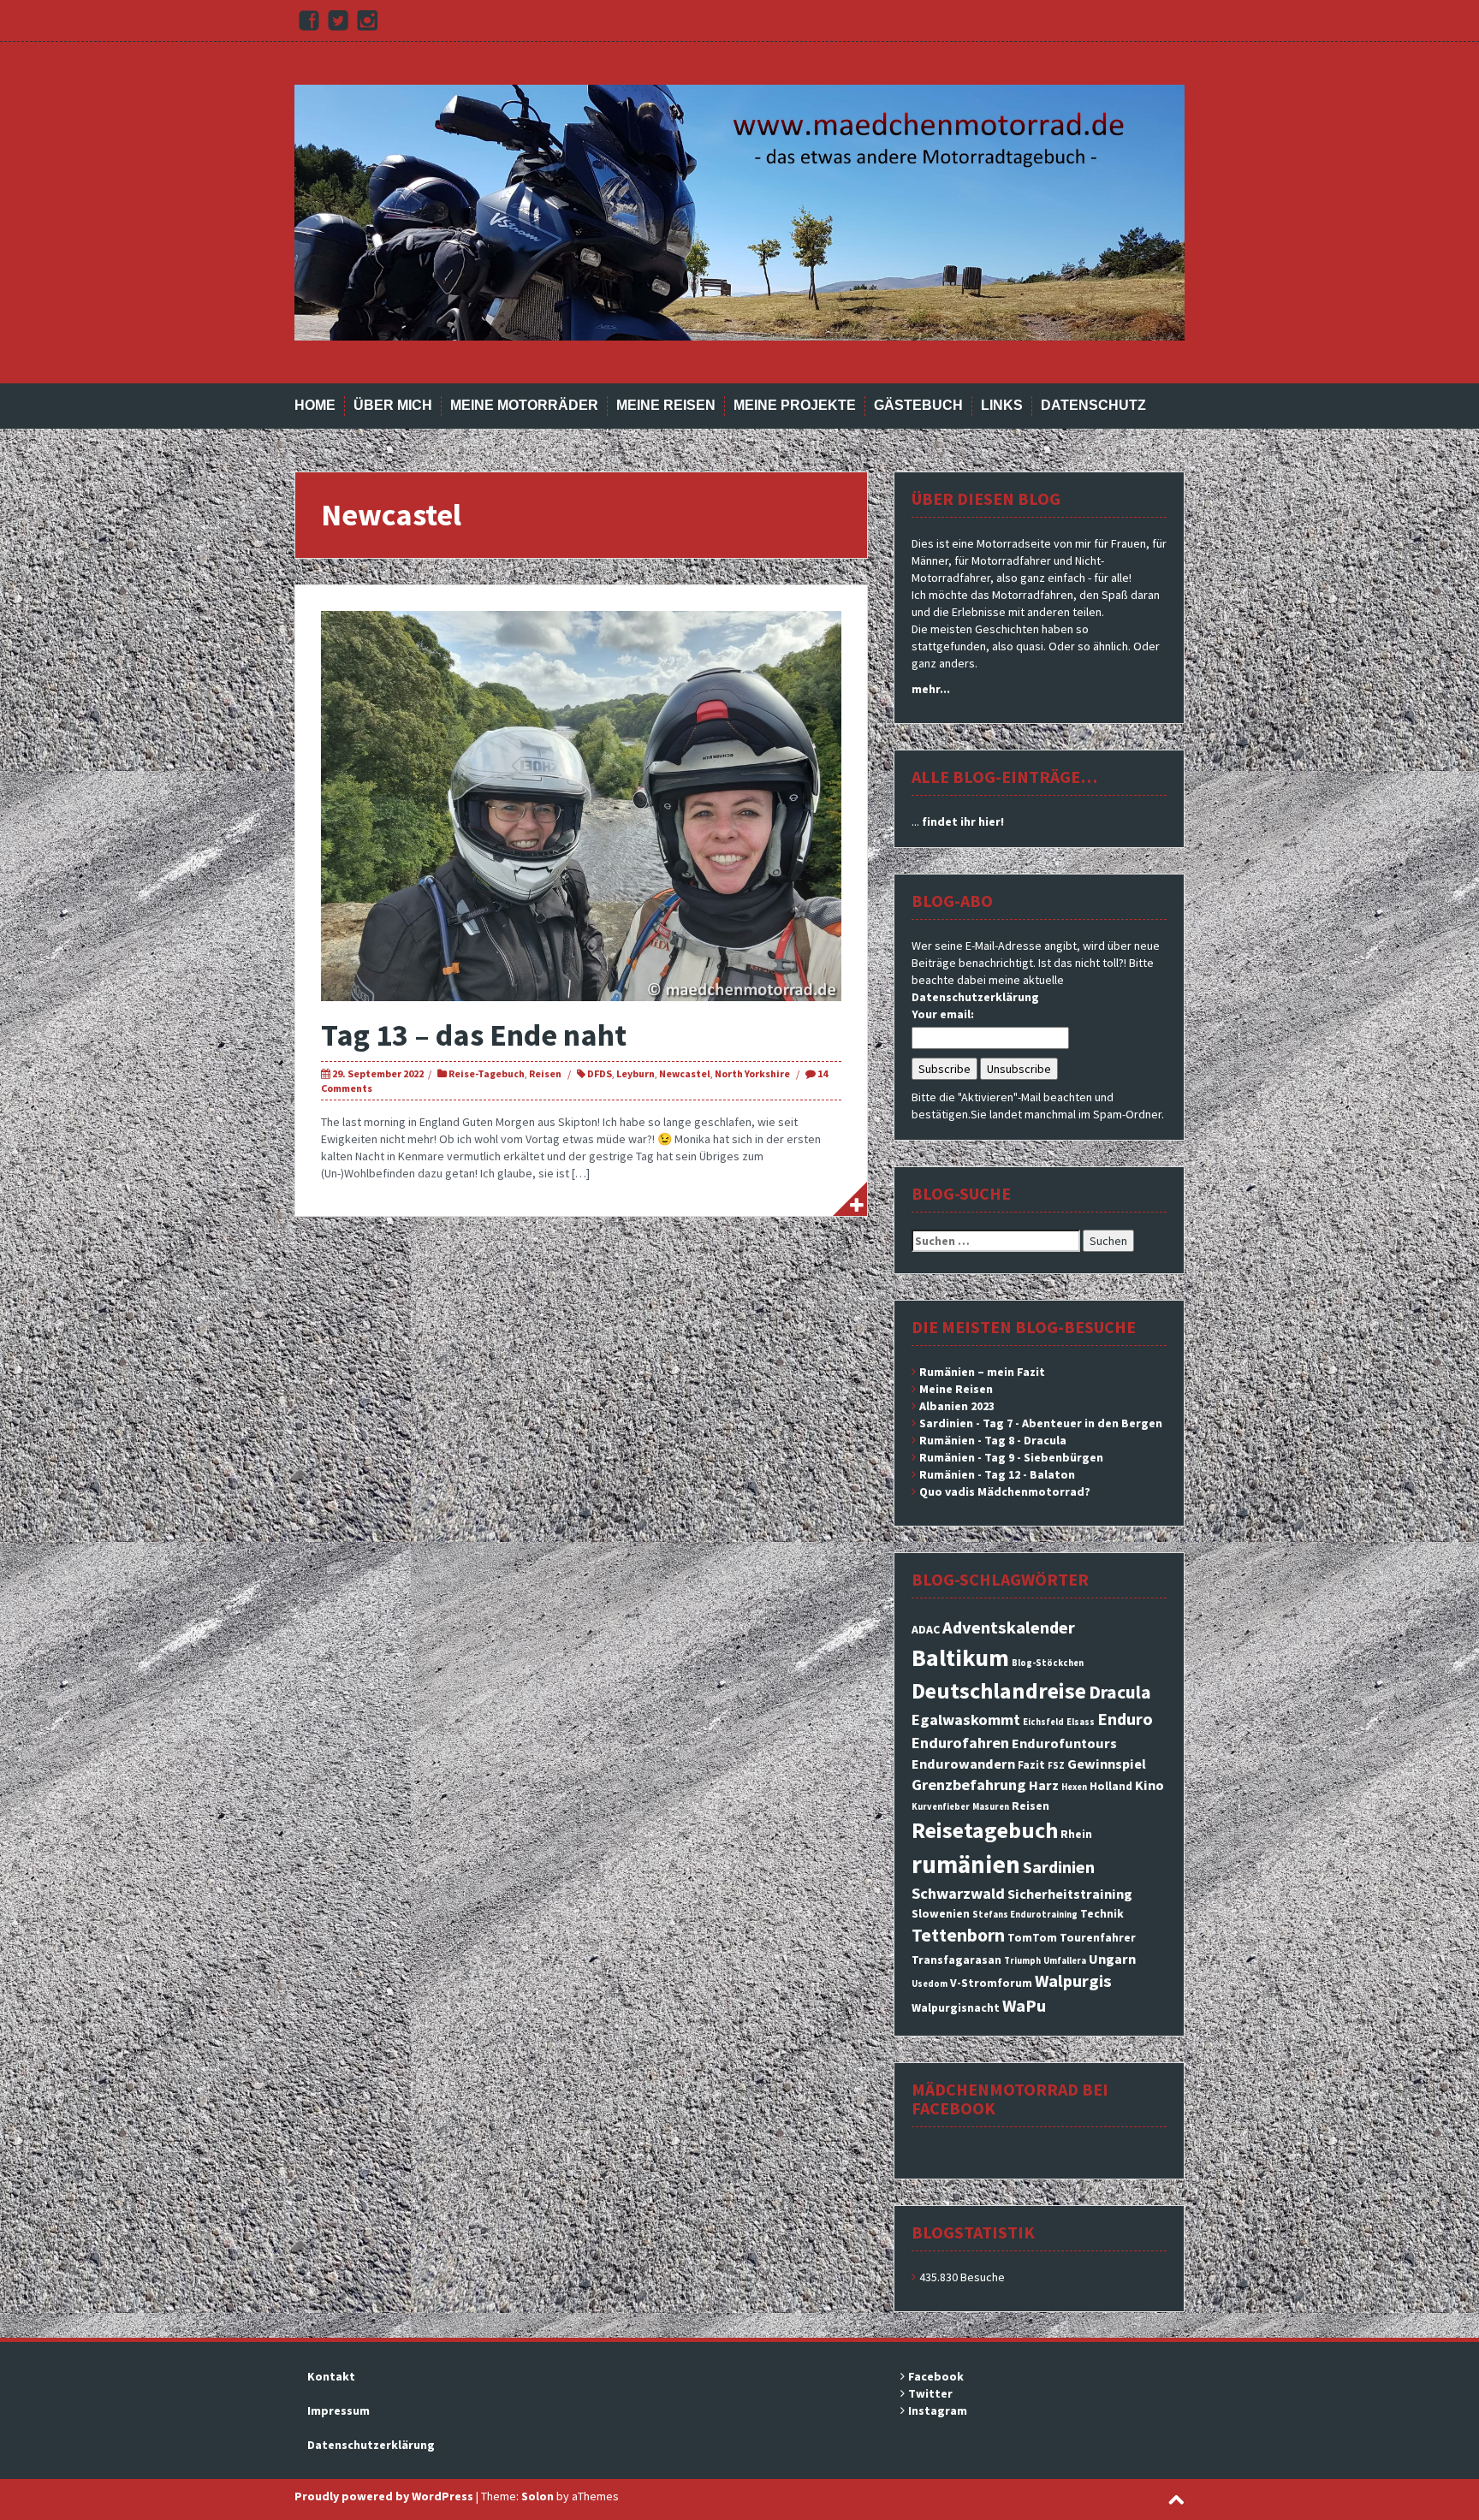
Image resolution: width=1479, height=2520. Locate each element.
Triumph (1022, 1961)
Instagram (938, 2410)
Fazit (1031, 1764)
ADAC (926, 1629)
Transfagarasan (956, 1960)
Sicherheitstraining (1070, 1894)
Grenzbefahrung (969, 1785)
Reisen (545, 1073)
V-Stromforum (991, 1983)
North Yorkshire (752, 1073)
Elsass (1081, 1722)
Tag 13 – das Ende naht (474, 1035)
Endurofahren (960, 1743)
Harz (1044, 1785)
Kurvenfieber (941, 1807)
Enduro (1125, 1719)
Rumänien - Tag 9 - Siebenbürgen (1011, 1457)
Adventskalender (1009, 1628)
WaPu (1024, 2006)
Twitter (930, 2393)
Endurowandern (963, 1764)
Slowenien (941, 1913)
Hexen (1074, 1787)
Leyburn (636, 1073)
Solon (538, 2496)
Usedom (930, 1984)
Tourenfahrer (1098, 1937)
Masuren (991, 1807)
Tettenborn (958, 1935)
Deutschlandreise (999, 1690)
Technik (1102, 1913)
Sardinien (1059, 1867)
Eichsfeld (1043, 1722)
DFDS (600, 1073)
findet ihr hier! (963, 821)
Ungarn (1112, 1959)
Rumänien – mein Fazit (982, 1372)
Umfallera (1065, 1961)
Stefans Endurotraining (1025, 1915)
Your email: (943, 1014)
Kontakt (331, 2376)
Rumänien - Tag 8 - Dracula (993, 1440)
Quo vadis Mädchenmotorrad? (1005, 1491)
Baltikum (960, 1657)
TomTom (1032, 1937)
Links (1002, 405)
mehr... (931, 689)
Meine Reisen (666, 405)
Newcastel (685, 1073)
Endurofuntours (1064, 1743)
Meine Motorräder (524, 405)
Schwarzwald (958, 1893)
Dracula (1120, 1692)
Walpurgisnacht (956, 2007)
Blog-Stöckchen (1048, 1663)
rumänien (966, 1864)
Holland (1111, 1786)
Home (315, 405)
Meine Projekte (795, 405)
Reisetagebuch (985, 1830)
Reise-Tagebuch (487, 1073)
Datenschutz (1093, 405)
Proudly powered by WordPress (384, 2496)
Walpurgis (1073, 1981)
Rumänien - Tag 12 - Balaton (997, 1474)
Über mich (393, 405)
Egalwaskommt (966, 1720)
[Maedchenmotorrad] (739, 211)
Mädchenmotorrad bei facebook (1010, 2099)
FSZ (1056, 1766)
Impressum (339, 2410)
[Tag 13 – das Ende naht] (581, 804)
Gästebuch (918, 405)
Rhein (1076, 1834)
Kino (1149, 1785)
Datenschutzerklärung (975, 997)
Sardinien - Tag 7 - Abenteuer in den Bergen (1041, 1423)
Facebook (936, 2376)
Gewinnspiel (1107, 1764)
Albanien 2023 (957, 1406)
